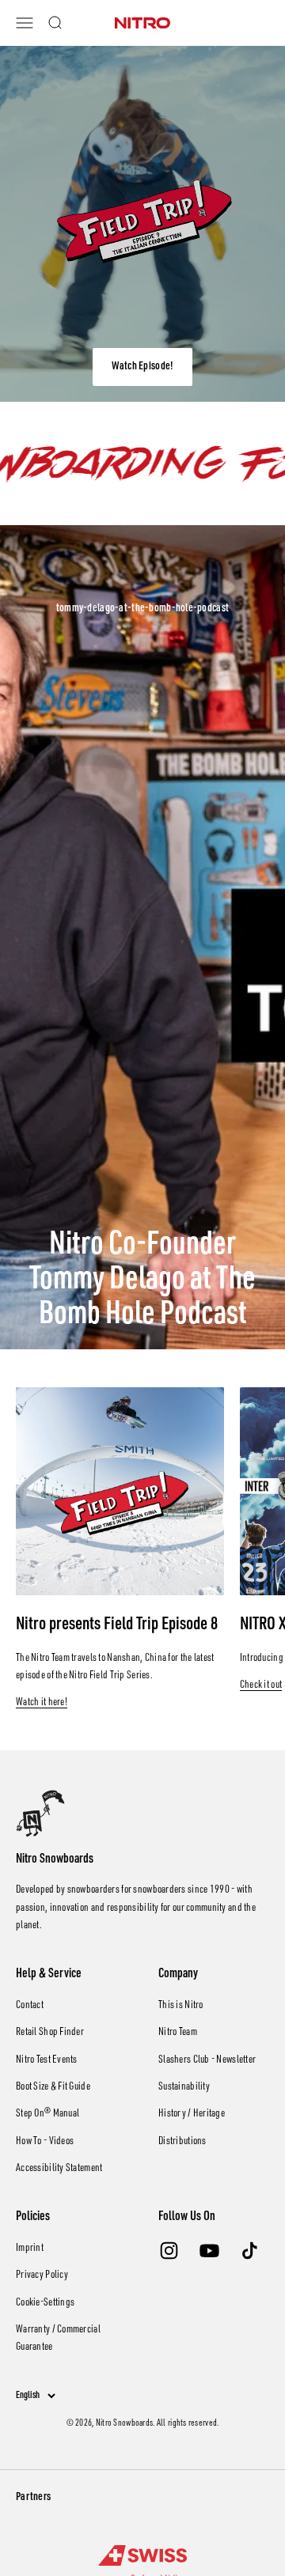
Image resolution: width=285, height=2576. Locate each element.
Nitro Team (178, 2033)
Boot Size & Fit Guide (53, 2087)
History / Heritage (192, 2114)
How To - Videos (45, 2142)
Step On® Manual (47, 2114)
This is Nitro (181, 2006)
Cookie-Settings (45, 2303)
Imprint (30, 2249)
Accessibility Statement (59, 2169)
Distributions (182, 2142)
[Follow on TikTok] (250, 2251)
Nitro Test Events (47, 2060)
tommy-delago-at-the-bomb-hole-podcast (142, 609)
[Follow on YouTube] (209, 2251)
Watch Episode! (143, 367)
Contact (30, 2006)
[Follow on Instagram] (169, 2251)
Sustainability (184, 2087)
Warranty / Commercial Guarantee (58, 2339)
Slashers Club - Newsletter (207, 2060)
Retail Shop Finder (50, 2033)
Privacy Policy (42, 2275)
